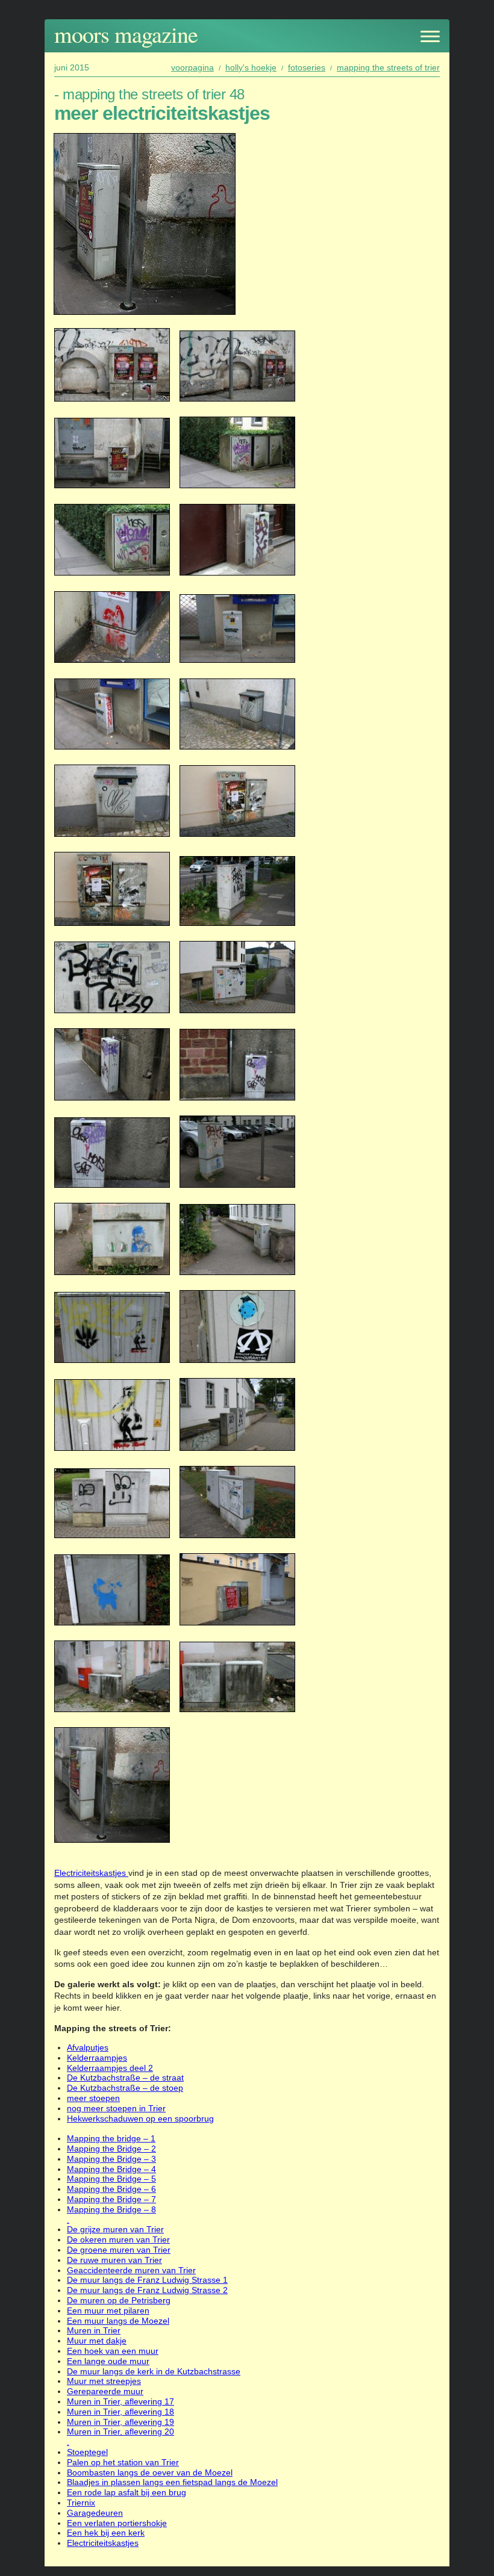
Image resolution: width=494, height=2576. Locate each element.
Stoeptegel (87, 2452)
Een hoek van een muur (113, 2351)
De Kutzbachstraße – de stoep (125, 2088)
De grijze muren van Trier (115, 2229)
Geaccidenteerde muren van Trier (131, 2270)
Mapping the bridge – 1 (111, 2138)
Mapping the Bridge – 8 (111, 2209)
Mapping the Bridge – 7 (111, 2199)
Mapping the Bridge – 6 (111, 2189)
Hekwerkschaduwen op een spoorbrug (140, 2118)
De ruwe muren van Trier (114, 2260)
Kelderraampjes (97, 2058)
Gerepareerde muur (105, 2391)
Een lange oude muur (108, 2361)
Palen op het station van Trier (123, 2462)
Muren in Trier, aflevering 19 (120, 2422)
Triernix (81, 2503)
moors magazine (126, 34)
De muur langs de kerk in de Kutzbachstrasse (154, 2371)
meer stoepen (93, 2098)
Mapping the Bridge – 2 (111, 2149)
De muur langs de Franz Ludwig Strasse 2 (147, 2290)
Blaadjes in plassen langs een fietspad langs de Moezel (172, 2482)
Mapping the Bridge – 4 (111, 2169)
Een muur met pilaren (108, 2311)
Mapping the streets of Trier (388, 67)
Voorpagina (192, 67)
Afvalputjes (88, 2047)
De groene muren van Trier (119, 2250)
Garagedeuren (95, 2513)
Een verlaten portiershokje (117, 2523)
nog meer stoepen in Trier (116, 2108)
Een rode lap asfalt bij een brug (127, 2492)
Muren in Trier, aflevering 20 (120, 2432)
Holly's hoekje (251, 67)
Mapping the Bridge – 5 (111, 2179)
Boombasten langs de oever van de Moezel (150, 2472)
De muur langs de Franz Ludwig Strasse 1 (147, 2280)
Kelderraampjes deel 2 (110, 2068)
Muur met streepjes (104, 2381)
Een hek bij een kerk (106, 2533)
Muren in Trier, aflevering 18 (120, 2412)
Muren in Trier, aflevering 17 (120, 2401)
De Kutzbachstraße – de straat (125, 2078)
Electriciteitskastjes (91, 1873)
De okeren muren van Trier (118, 2239)
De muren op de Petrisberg (119, 2300)
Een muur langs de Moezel (118, 2321)
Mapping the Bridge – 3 (111, 2159)
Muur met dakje (97, 2341)
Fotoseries (307, 67)
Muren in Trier (94, 2330)
